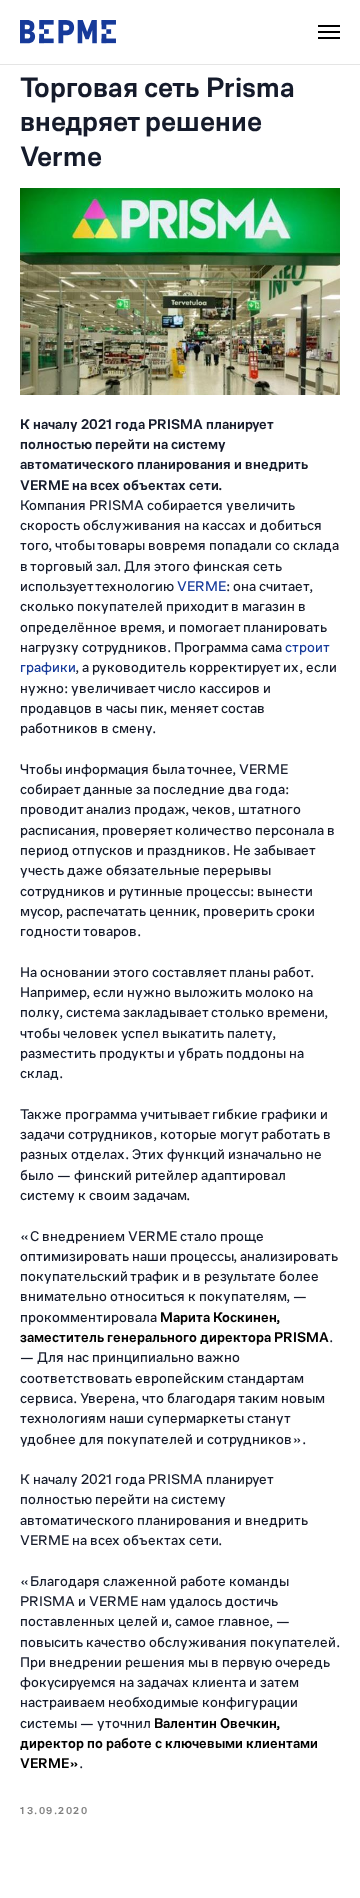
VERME (201, 586)
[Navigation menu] (329, 32)
